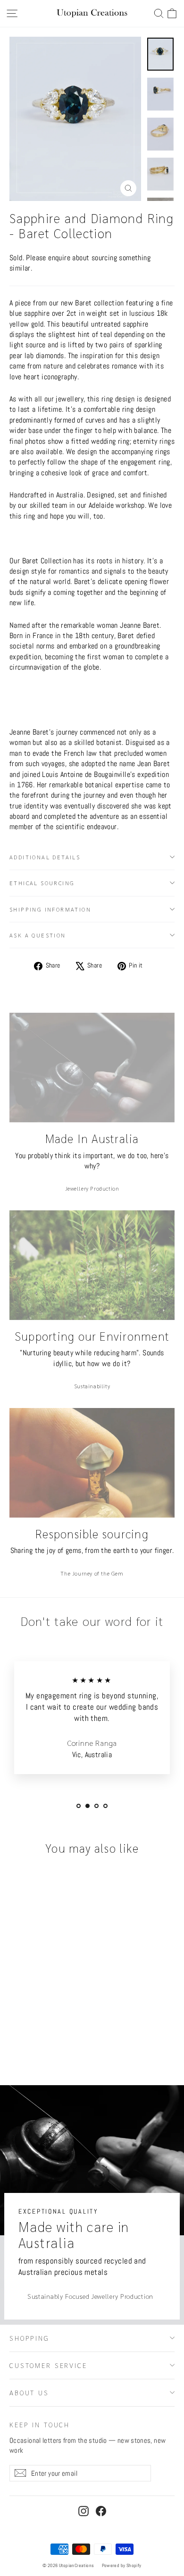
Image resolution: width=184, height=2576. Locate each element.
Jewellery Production (92, 1188)
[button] (172, 13)
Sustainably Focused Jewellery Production (90, 2296)
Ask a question (38, 935)
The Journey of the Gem (92, 1573)
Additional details (45, 857)
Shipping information (50, 909)
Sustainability (92, 1386)
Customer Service (48, 2365)
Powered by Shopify (122, 2565)
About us (29, 2392)
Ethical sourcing (42, 883)
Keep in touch (40, 2424)
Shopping (29, 2338)
